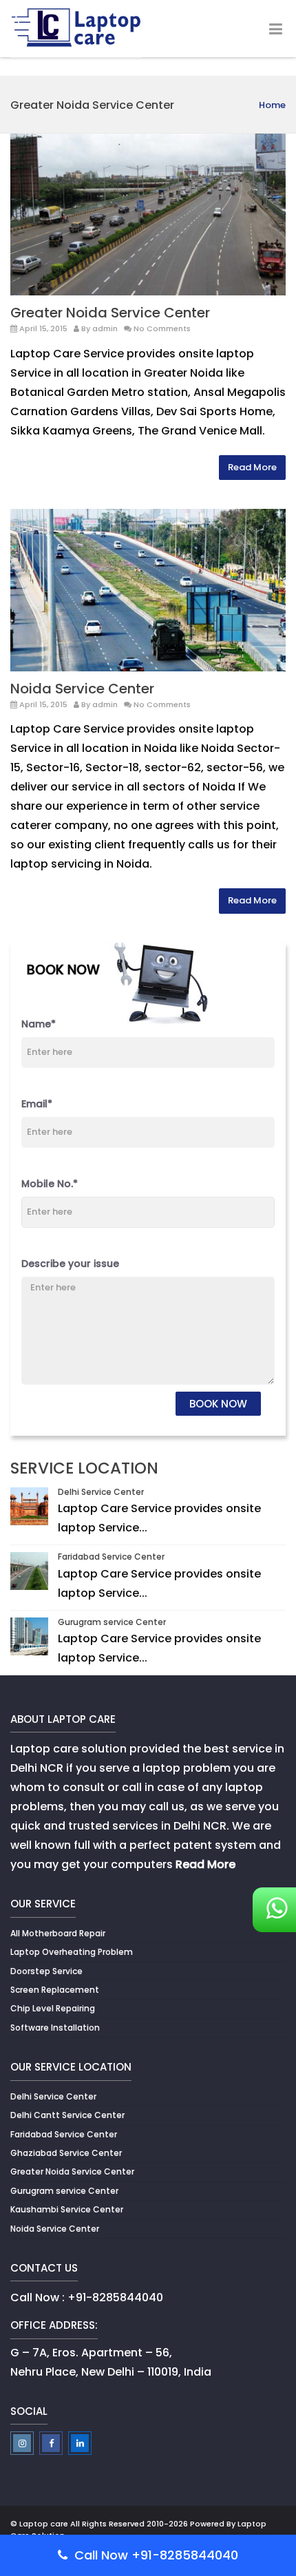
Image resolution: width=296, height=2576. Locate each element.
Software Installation (55, 2028)
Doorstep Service (46, 1971)
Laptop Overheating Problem (72, 1952)
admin (105, 328)
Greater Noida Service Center (110, 313)
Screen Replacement (55, 1990)
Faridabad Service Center (111, 1557)
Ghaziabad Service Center (66, 2153)
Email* (37, 1104)
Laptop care (44, 2524)
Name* (39, 1024)
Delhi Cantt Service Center (67, 2115)
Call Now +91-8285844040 (155, 2555)
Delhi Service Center (101, 1492)
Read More (252, 467)
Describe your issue (70, 1264)
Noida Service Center (82, 689)
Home (272, 105)
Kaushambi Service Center (67, 2209)
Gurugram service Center (112, 1622)
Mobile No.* (50, 1184)
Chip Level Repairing (53, 2008)
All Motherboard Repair (58, 1933)
